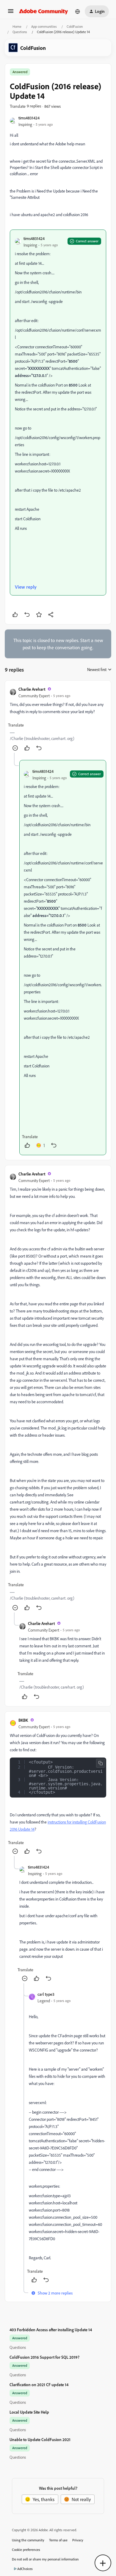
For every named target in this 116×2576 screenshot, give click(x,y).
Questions (20, 32)
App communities (44, 26)
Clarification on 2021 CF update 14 (39, 2385)
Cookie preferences (26, 2550)
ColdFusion (75, 26)
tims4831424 (29, 118)
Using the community (28, 2540)
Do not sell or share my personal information (45, 2559)
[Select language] (78, 11)
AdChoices (25, 2569)
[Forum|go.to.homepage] (44, 11)
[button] (11, 13)
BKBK (23, 1720)
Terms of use (58, 2540)
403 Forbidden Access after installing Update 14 (51, 2330)
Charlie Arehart (32, 689)
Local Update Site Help (29, 2412)
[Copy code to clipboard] (101, 1763)
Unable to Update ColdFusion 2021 (40, 2439)
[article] (58, 719)
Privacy (78, 2540)
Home (17, 26)
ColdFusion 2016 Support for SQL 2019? (44, 2357)
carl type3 (46, 1994)
